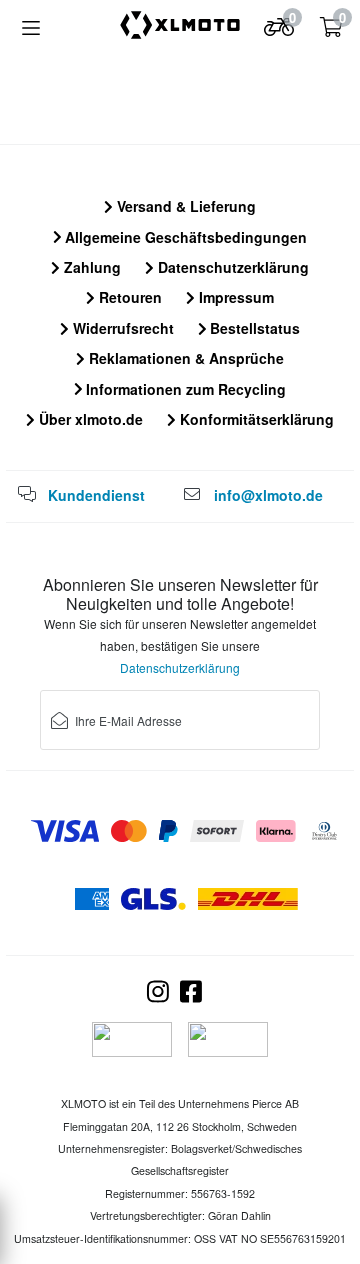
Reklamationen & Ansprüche (184, 358)
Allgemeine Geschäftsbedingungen (184, 237)
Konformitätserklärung (255, 419)
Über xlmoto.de (89, 419)
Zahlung (90, 267)
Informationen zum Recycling (184, 389)
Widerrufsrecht (121, 328)
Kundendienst (96, 495)
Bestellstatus (253, 328)
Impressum (234, 297)
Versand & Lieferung (184, 206)
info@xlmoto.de (268, 495)
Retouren (128, 297)
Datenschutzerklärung (231, 267)
